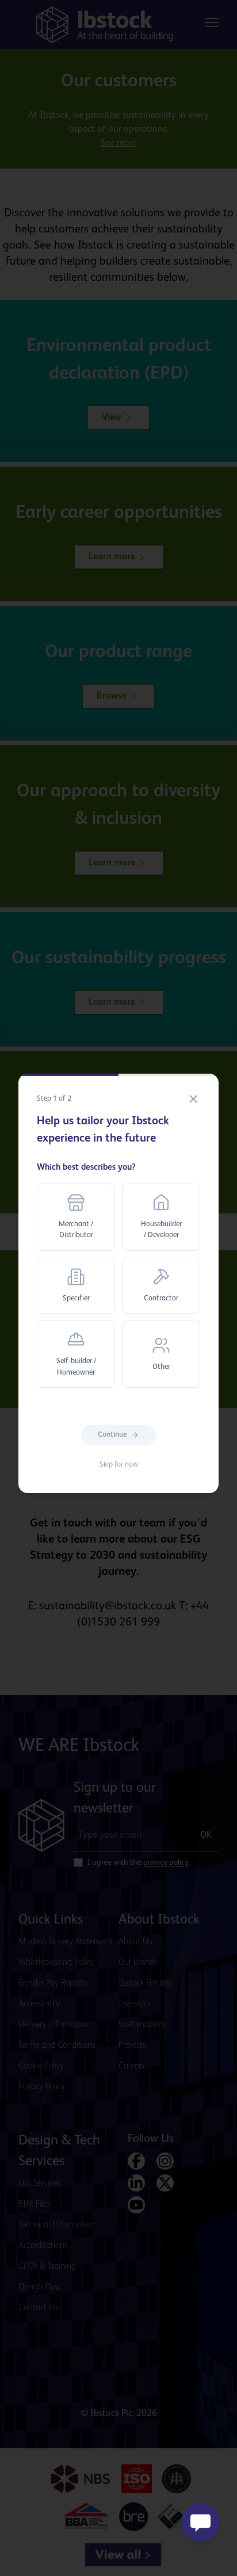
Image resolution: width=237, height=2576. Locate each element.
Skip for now (119, 1465)
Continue (112, 1435)
